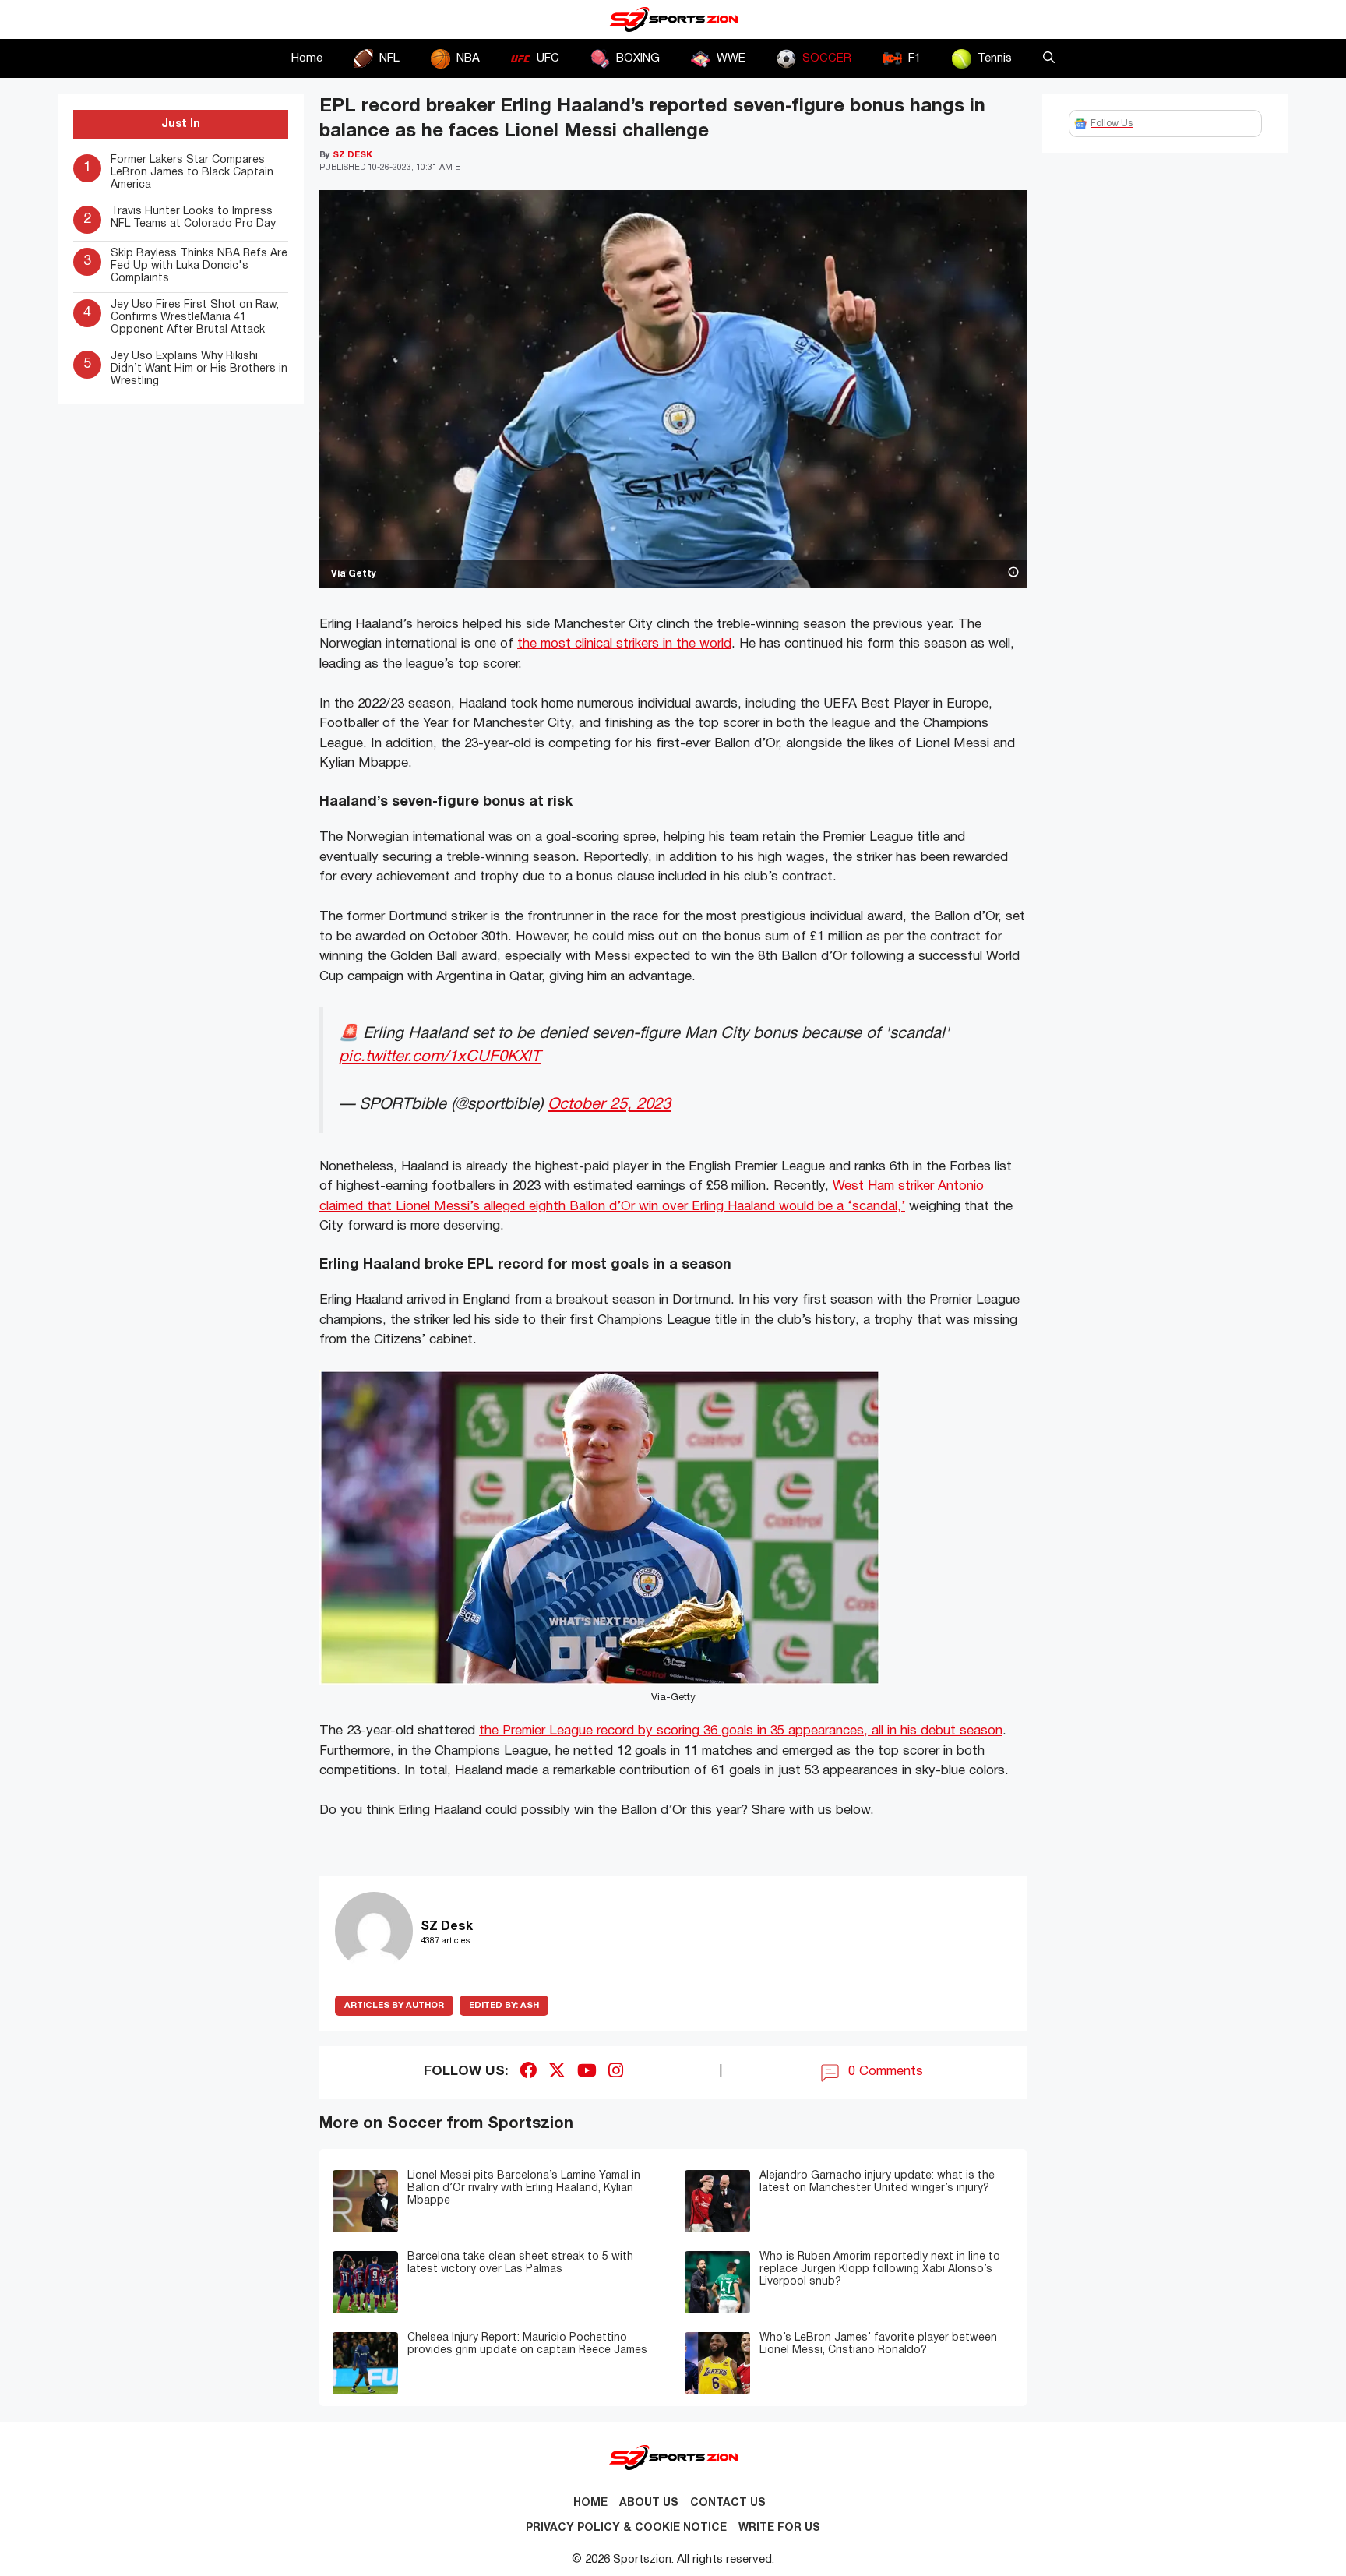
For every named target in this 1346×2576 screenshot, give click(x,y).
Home (307, 58)
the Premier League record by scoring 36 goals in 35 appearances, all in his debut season (741, 1731)
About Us (649, 2503)
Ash (504, 2006)
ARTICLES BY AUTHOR (394, 2006)
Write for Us (779, 2528)
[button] (1049, 58)
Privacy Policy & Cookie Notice (626, 2528)
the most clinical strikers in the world (624, 644)
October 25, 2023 (609, 1105)
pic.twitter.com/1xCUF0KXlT (440, 1057)
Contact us (728, 2503)
